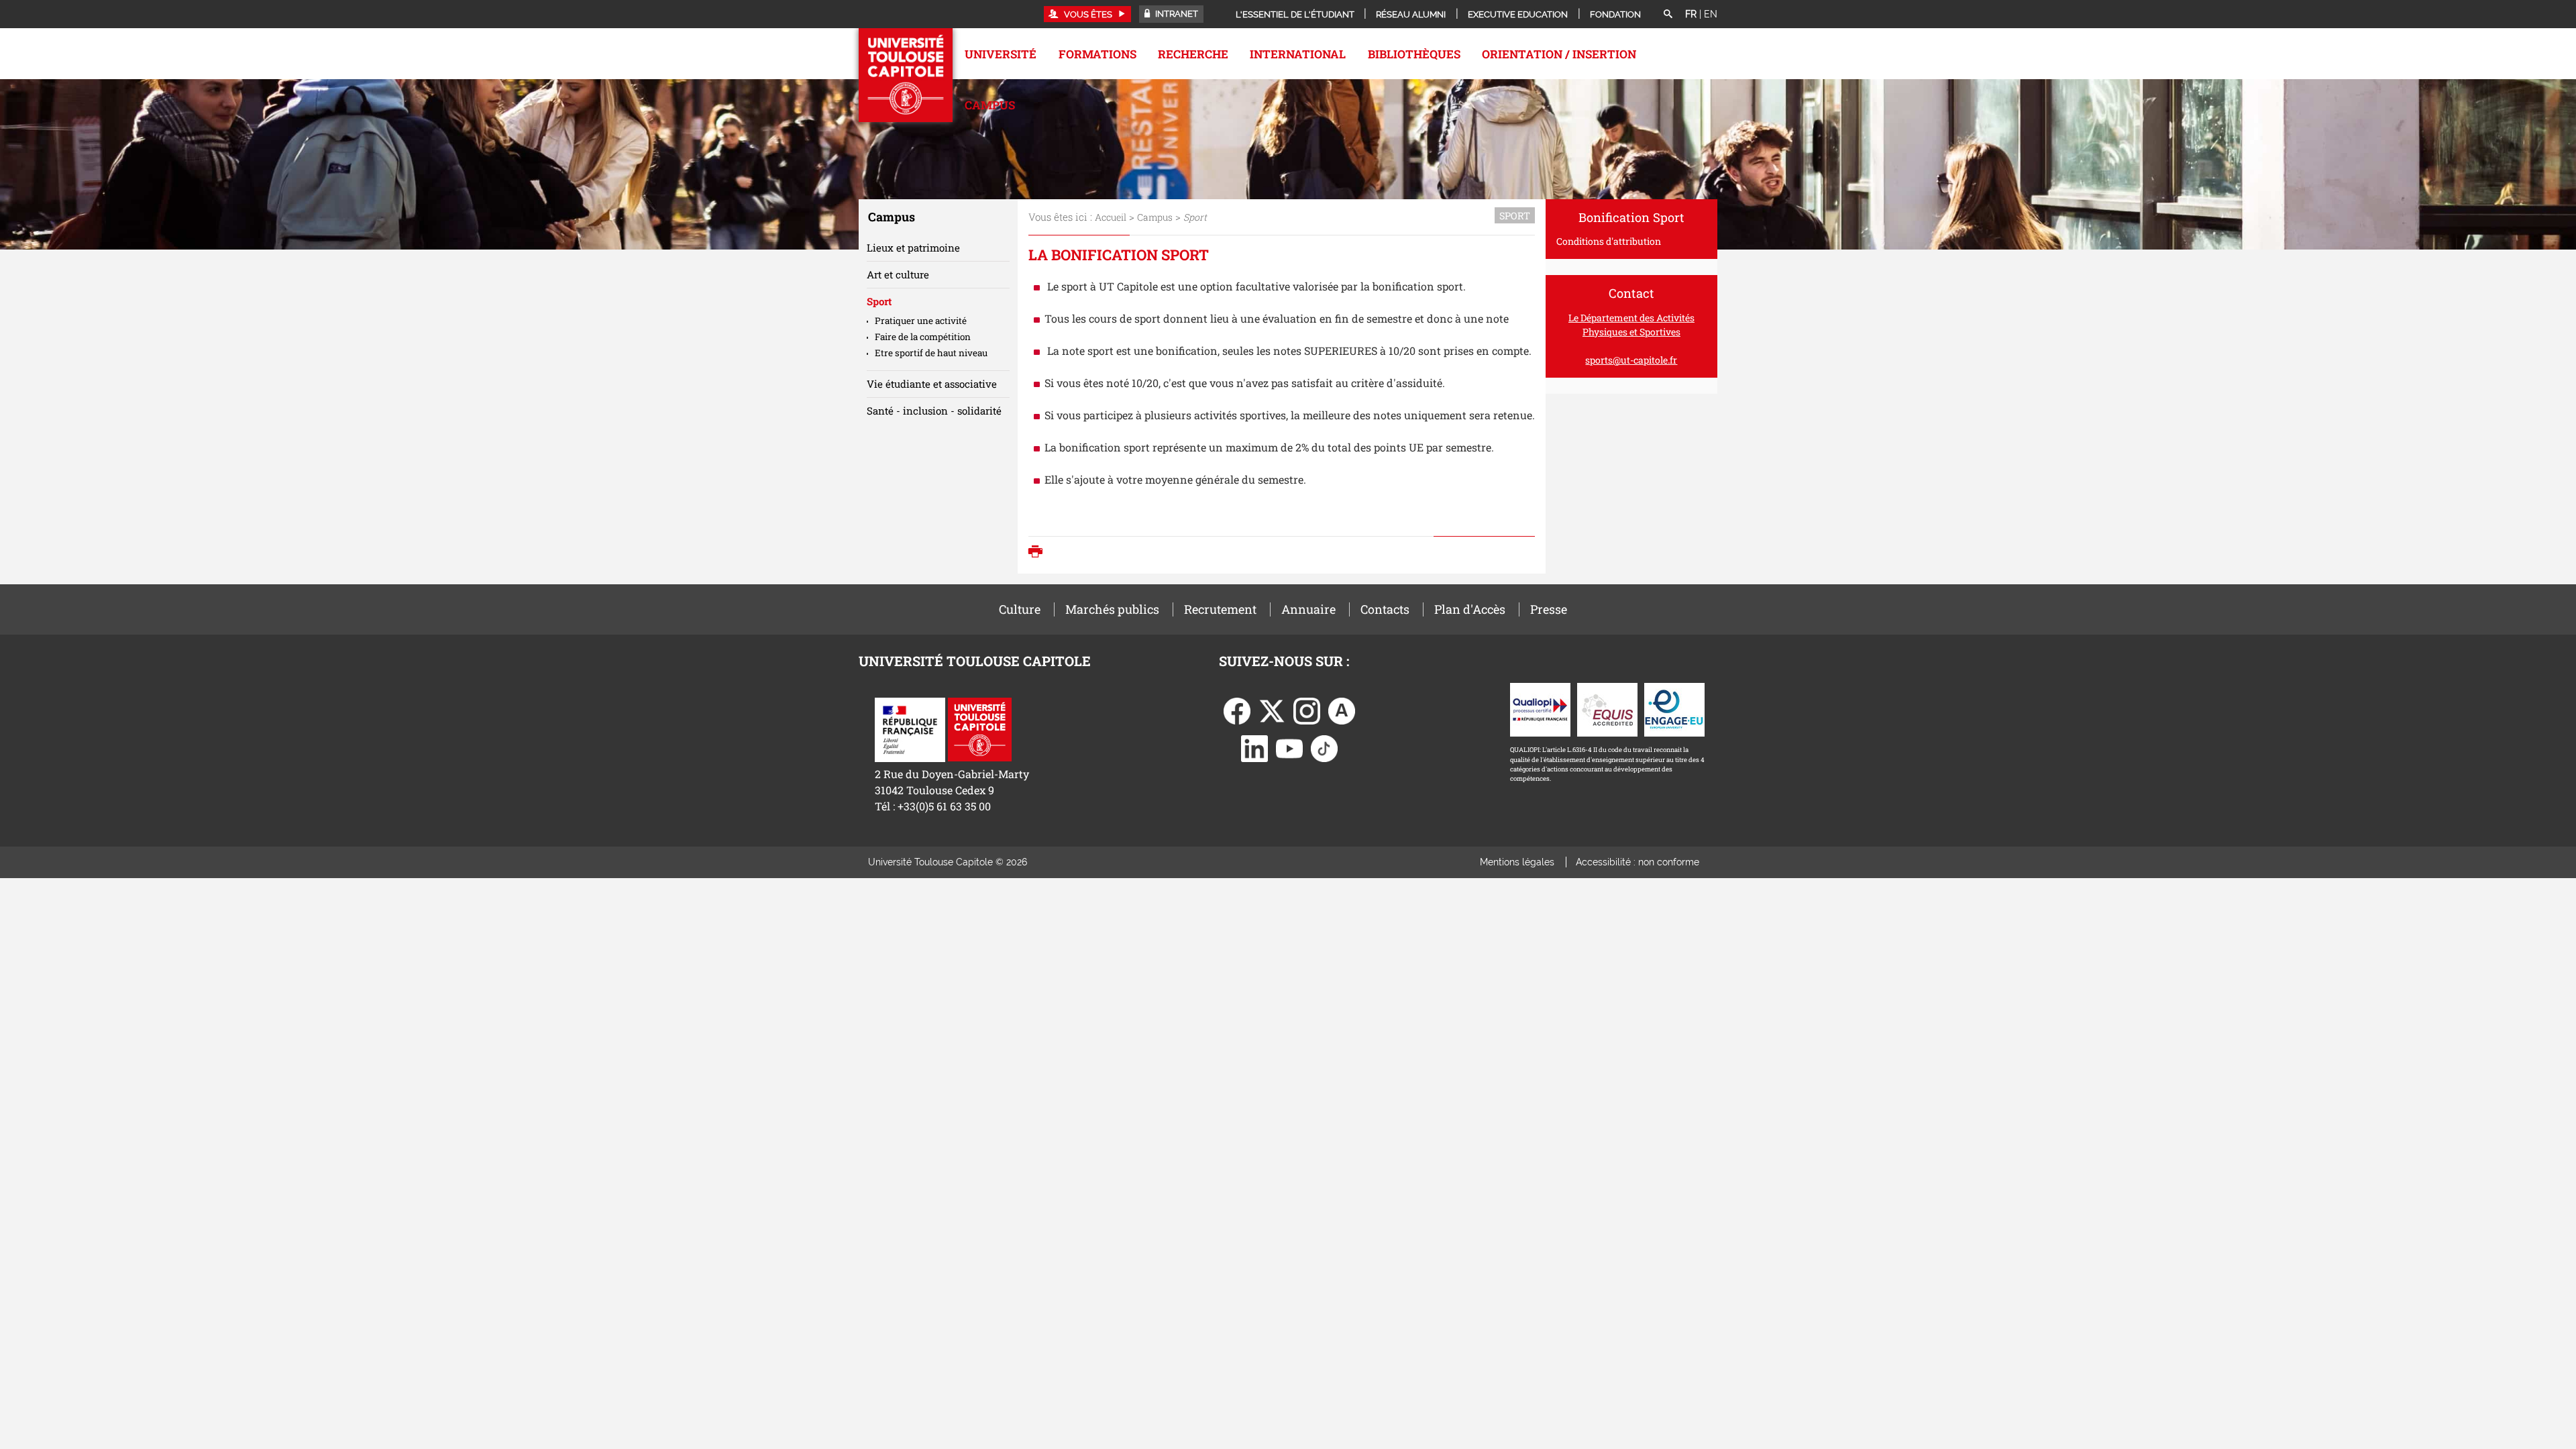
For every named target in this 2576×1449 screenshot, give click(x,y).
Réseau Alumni (1411, 14)
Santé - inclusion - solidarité (934, 411)
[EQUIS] (1607, 709)
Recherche (1193, 54)
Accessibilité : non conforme (1638, 862)
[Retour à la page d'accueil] (906, 75)
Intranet (1176, 14)
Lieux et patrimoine (913, 248)
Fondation (1615, 14)
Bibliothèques (1414, 54)
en (1711, 14)
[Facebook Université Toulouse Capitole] (1237, 710)
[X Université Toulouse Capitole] (1272, 710)
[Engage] (1674, 709)
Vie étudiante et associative (932, 384)
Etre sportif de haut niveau (931, 353)
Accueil (1111, 217)
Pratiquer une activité (921, 321)
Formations (1097, 54)
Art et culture (898, 274)
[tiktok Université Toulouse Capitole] (1324, 748)
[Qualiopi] (1540, 709)
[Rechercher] (1668, 15)
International (1298, 54)
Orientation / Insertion (1559, 54)
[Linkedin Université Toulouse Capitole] (1254, 748)
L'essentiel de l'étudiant (1295, 14)
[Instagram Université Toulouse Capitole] (1307, 710)
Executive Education (1518, 14)
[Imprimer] (1039, 553)
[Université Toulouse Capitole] (980, 728)
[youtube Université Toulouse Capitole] (1289, 748)
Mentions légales (1517, 862)
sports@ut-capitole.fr (1631, 360)
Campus (990, 105)
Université (1001, 54)
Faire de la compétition (923, 337)
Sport (879, 301)
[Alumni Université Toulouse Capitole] (1342, 710)
